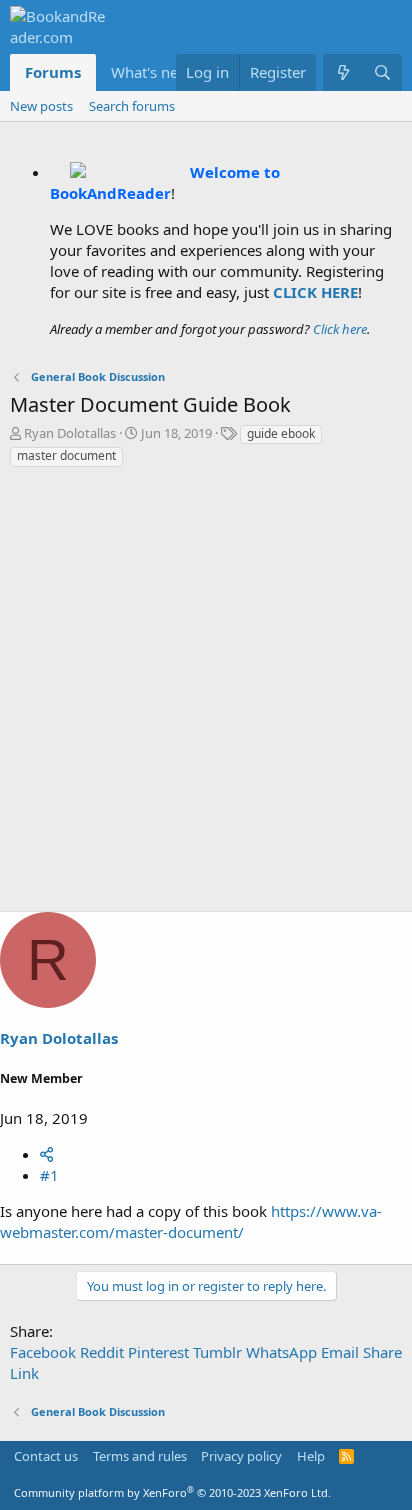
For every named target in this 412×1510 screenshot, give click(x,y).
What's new (150, 72)
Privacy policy (241, 1456)
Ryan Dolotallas (70, 433)
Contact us (46, 1456)
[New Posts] (342, 72)
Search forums (132, 106)
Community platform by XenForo (172, 1492)
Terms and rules (140, 1456)
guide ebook (281, 433)
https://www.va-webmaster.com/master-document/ (191, 1221)
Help (311, 1456)
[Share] (46, 1154)
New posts (41, 106)
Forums (53, 72)
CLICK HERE (315, 292)
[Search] (382, 72)
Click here (340, 329)
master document (66, 455)
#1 (49, 1175)
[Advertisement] (206, 695)
